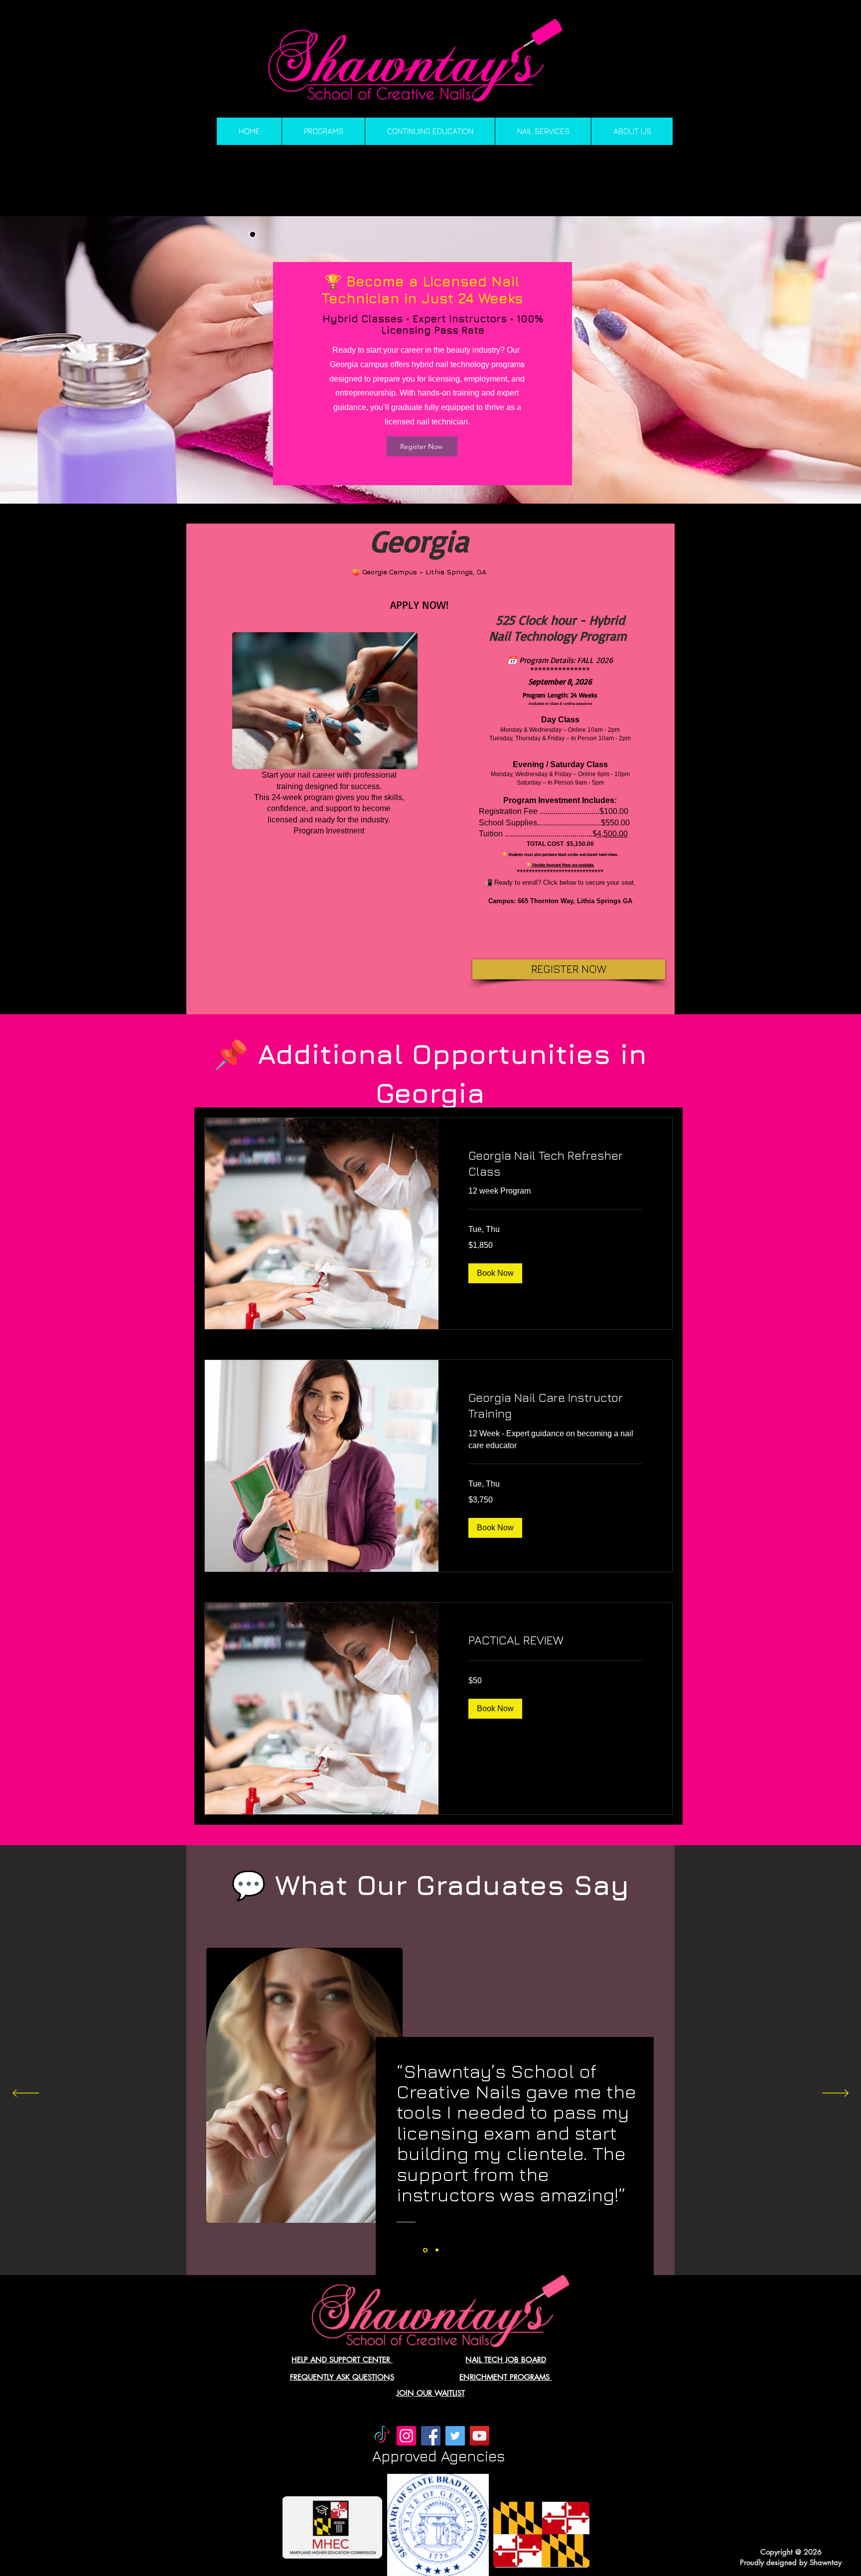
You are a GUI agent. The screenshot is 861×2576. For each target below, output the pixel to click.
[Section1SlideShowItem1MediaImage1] (425, 2250)
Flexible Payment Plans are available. (563, 865)
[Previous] (26, 2094)
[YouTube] (480, 2436)
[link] (555, 1164)
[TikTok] (382, 2436)
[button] (495, 1273)
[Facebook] (431, 2436)
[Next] (835, 2094)
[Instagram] (406, 2436)
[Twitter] (455, 2436)
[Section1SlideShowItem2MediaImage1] (436, 2250)
